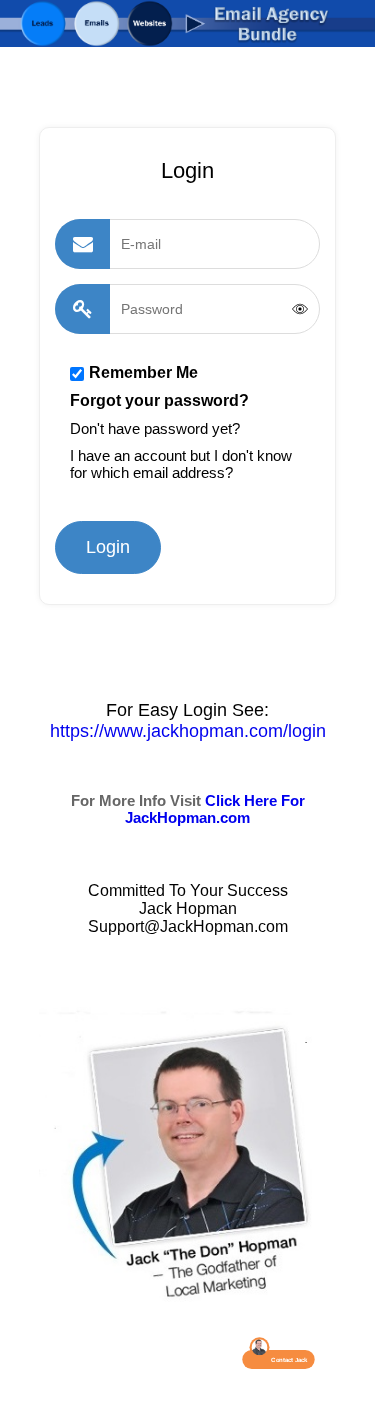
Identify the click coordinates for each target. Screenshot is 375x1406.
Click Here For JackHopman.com (215, 809)
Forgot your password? (159, 400)
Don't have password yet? (155, 428)
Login (108, 547)
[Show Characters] (300, 309)
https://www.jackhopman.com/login (188, 731)
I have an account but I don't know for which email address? (181, 464)
